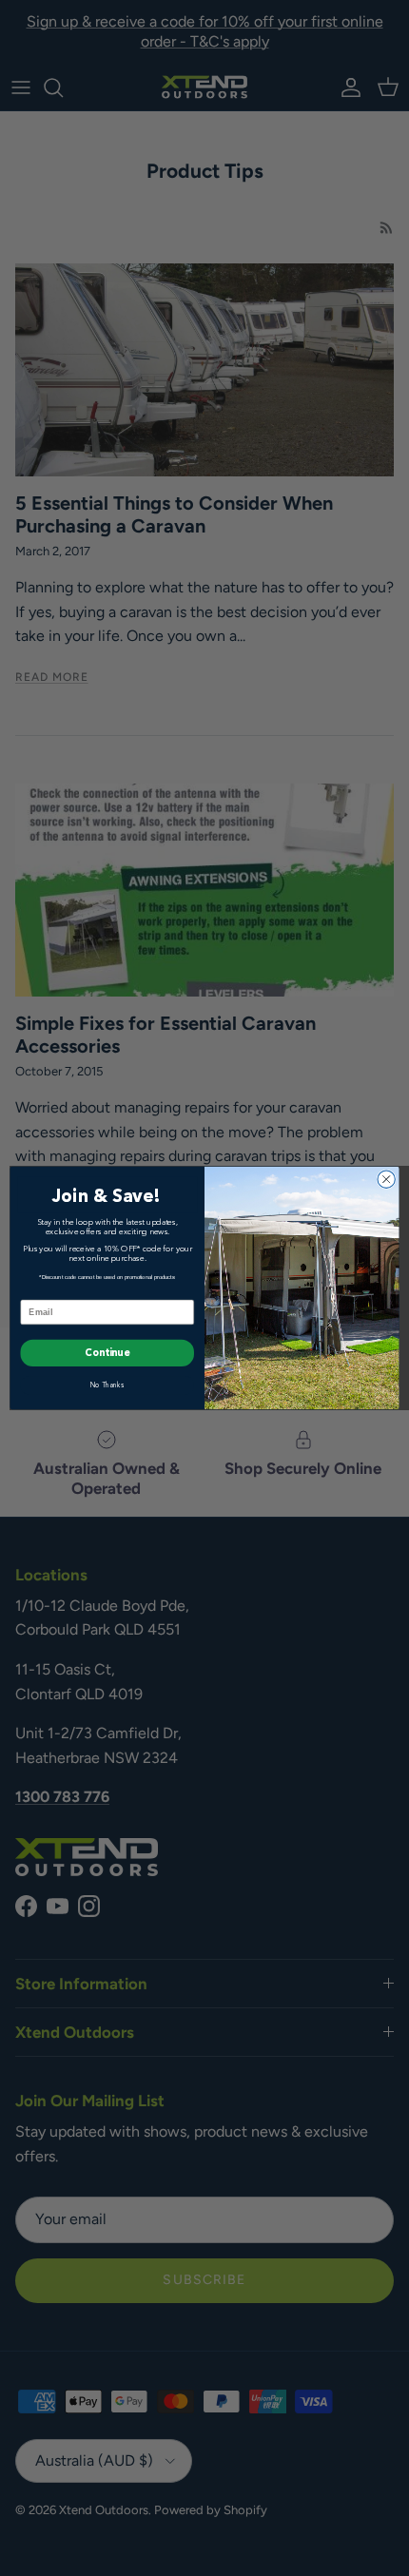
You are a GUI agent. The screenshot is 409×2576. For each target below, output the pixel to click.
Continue (107, 1353)
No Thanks (107, 1385)
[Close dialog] (386, 1179)
